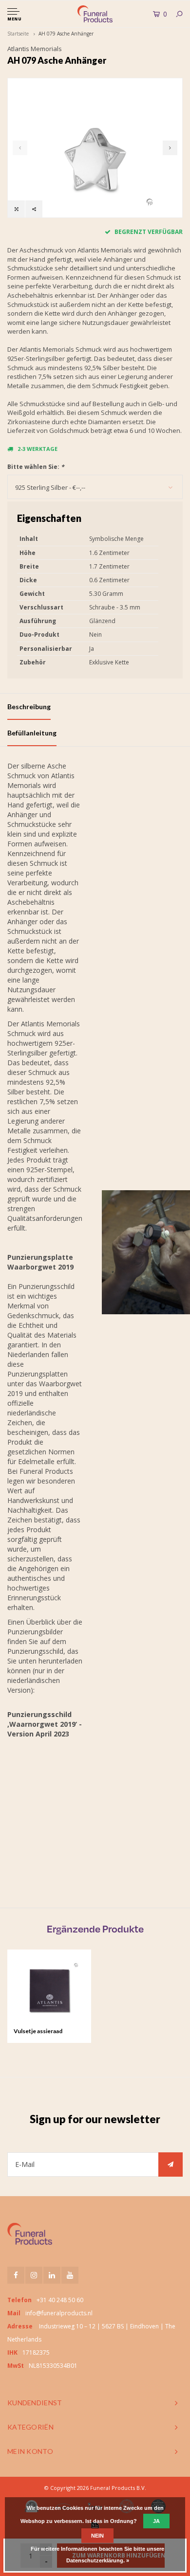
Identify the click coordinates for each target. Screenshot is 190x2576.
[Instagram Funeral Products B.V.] (34, 2275)
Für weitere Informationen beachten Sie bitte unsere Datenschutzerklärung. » (97, 2555)
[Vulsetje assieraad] (49, 1991)
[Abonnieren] (171, 2165)
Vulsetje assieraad (38, 2031)
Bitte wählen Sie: (36, 467)
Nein (97, 2536)
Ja (156, 2521)
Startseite (18, 34)
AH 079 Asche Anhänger (66, 34)
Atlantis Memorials (35, 49)
